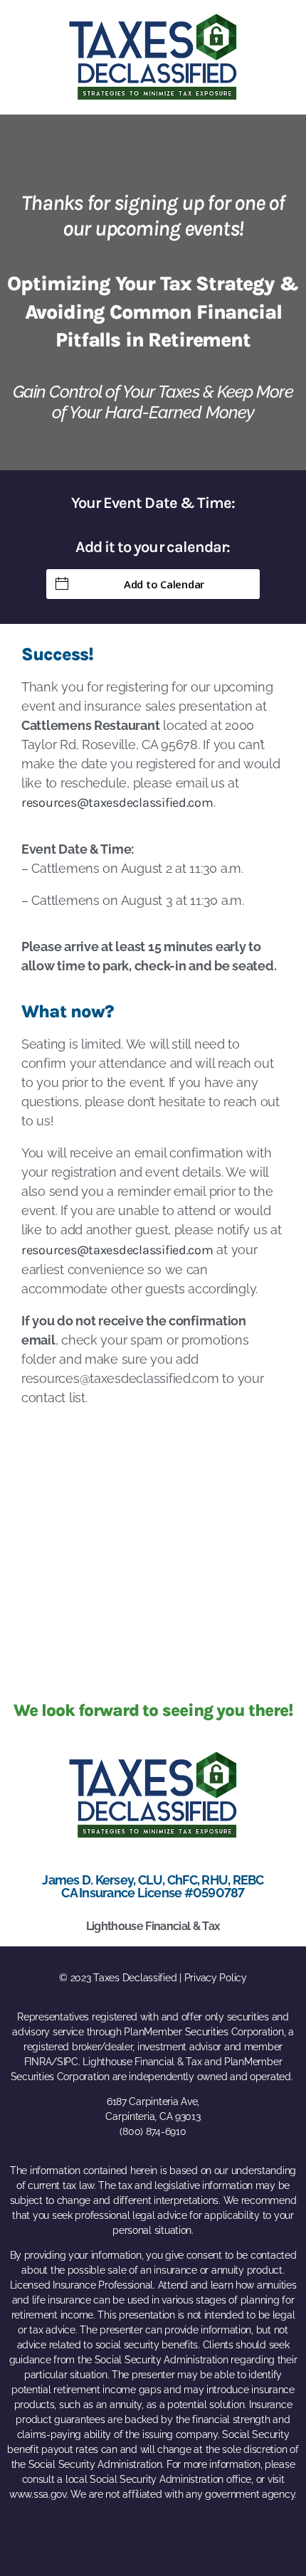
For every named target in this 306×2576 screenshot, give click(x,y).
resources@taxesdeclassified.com (117, 802)
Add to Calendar (164, 584)
